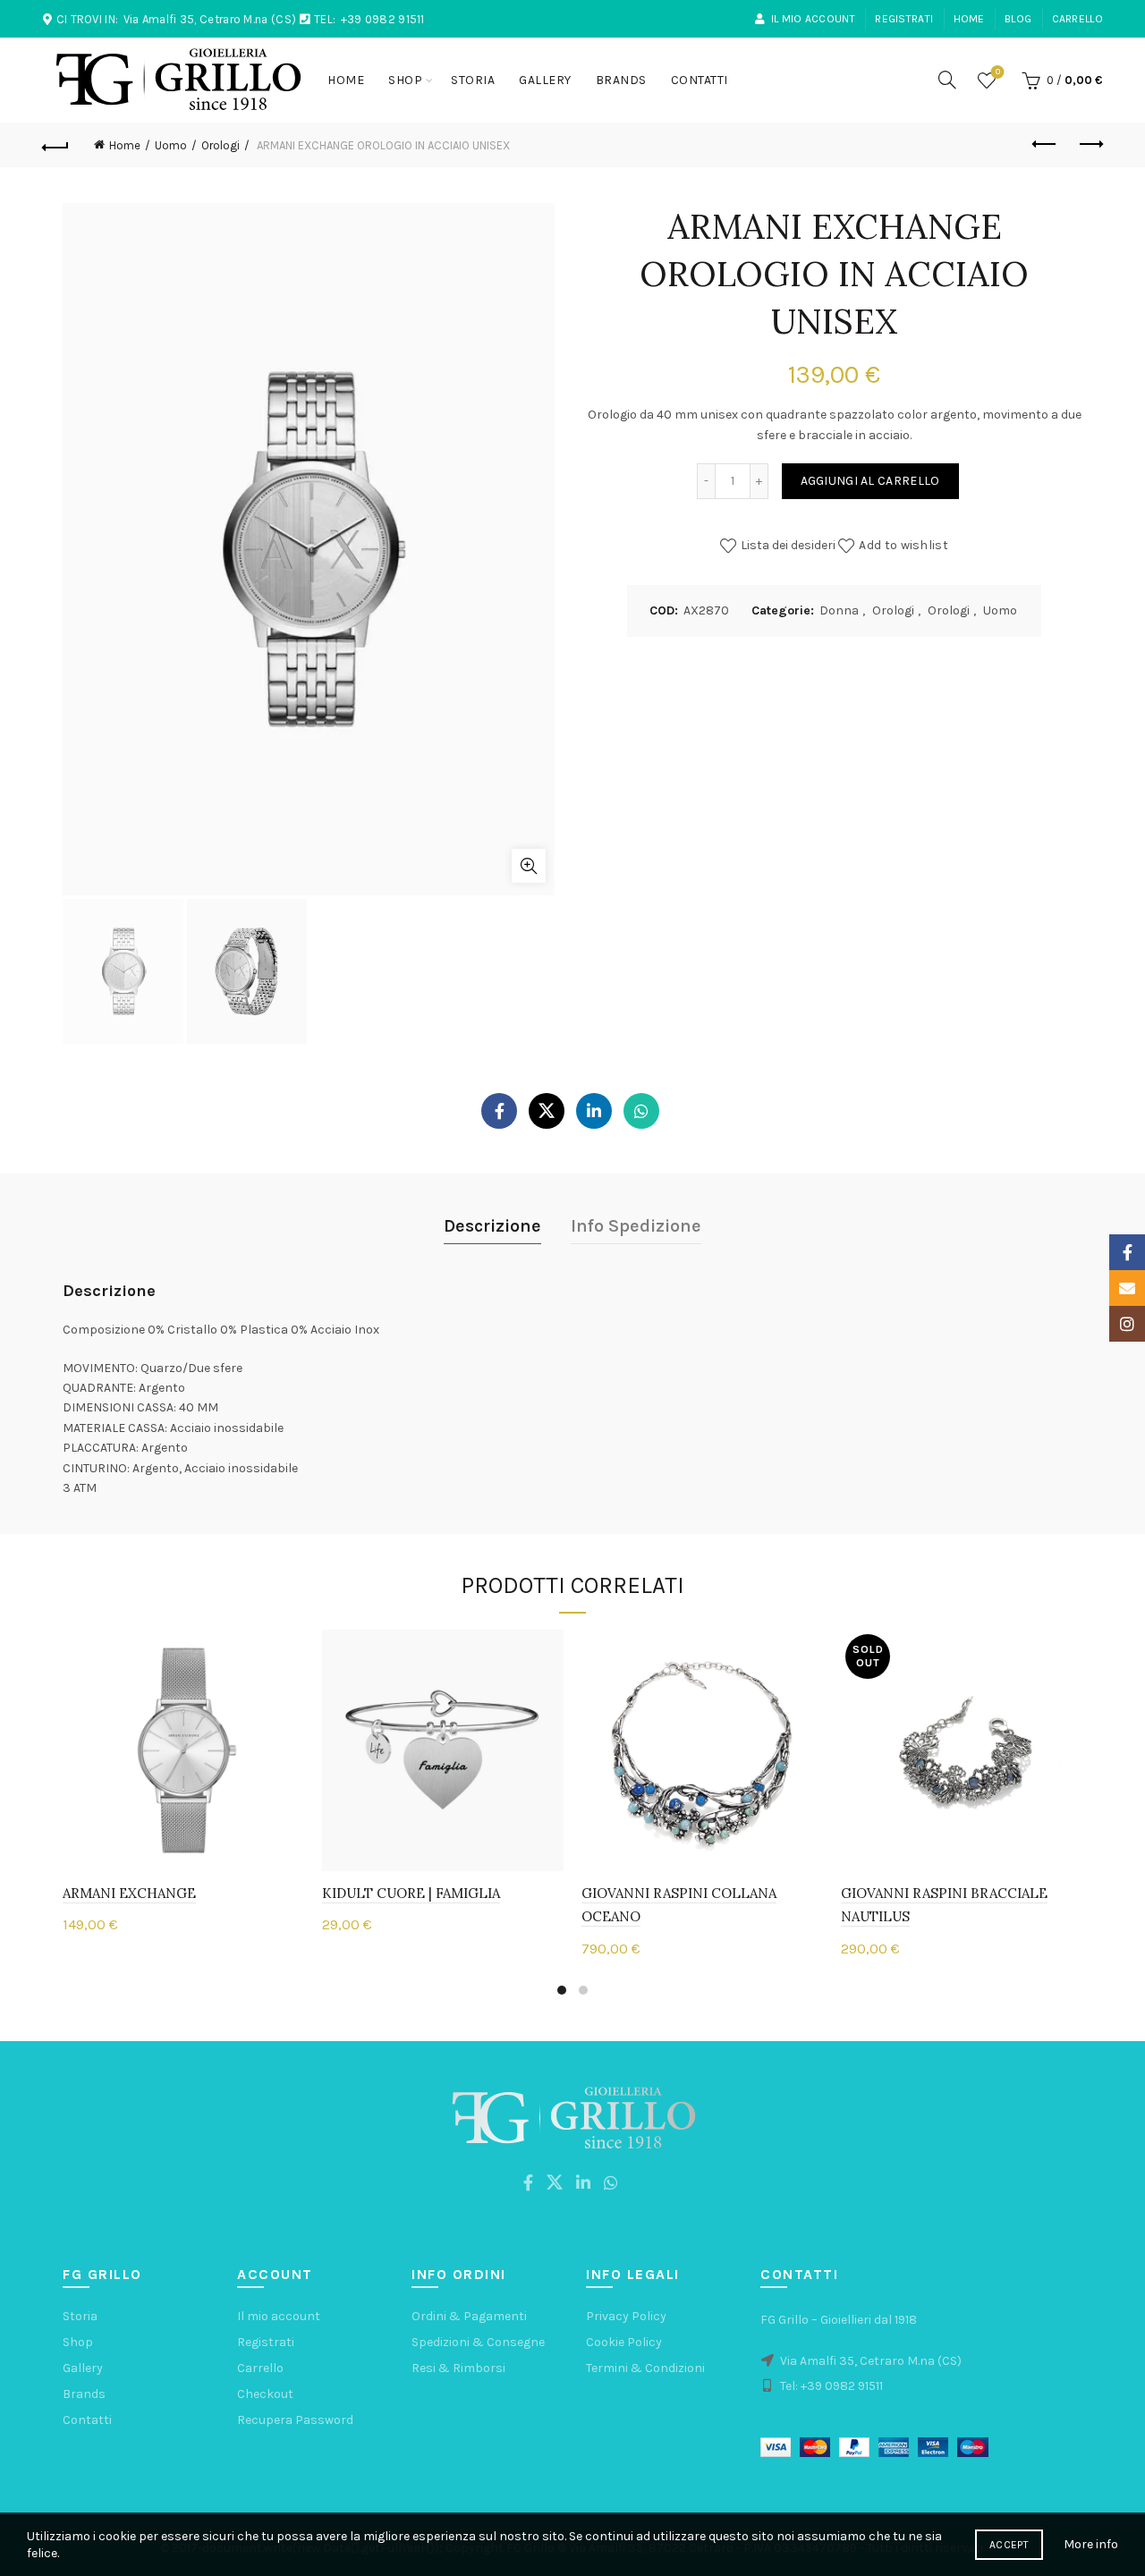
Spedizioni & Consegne (478, 2342)
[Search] (947, 80)
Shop (405, 80)
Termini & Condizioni (645, 2368)
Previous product (1045, 145)
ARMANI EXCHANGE (129, 1893)
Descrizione (492, 1226)
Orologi (221, 145)
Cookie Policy (624, 2342)
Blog (1018, 19)
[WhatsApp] (641, 1111)
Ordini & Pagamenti (469, 2316)
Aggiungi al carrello (870, 481)
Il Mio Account (813, 19)
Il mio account (279, 2316)
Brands (621, 80)
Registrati (904, 19)
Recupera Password (295, 2420)
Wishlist (998, 72)
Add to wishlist (903, 545)
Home (969, 19)
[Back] (55, 145)
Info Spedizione (636, 1226)
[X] (547, 1111)
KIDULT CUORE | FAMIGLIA (411, 1893)
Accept (1009, 2545)
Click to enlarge (529, 866)
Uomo (171, 145)
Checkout (265, 2394)
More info (1091, 2544)
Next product (1090, 145)
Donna (839, 610)
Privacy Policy (626, 2316)
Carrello (1077, 19)
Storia (473, 80)
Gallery (545, 80)
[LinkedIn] (594, 1111)
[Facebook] (499, 1111)
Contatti (700, 80)
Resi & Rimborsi (458, 2368)
